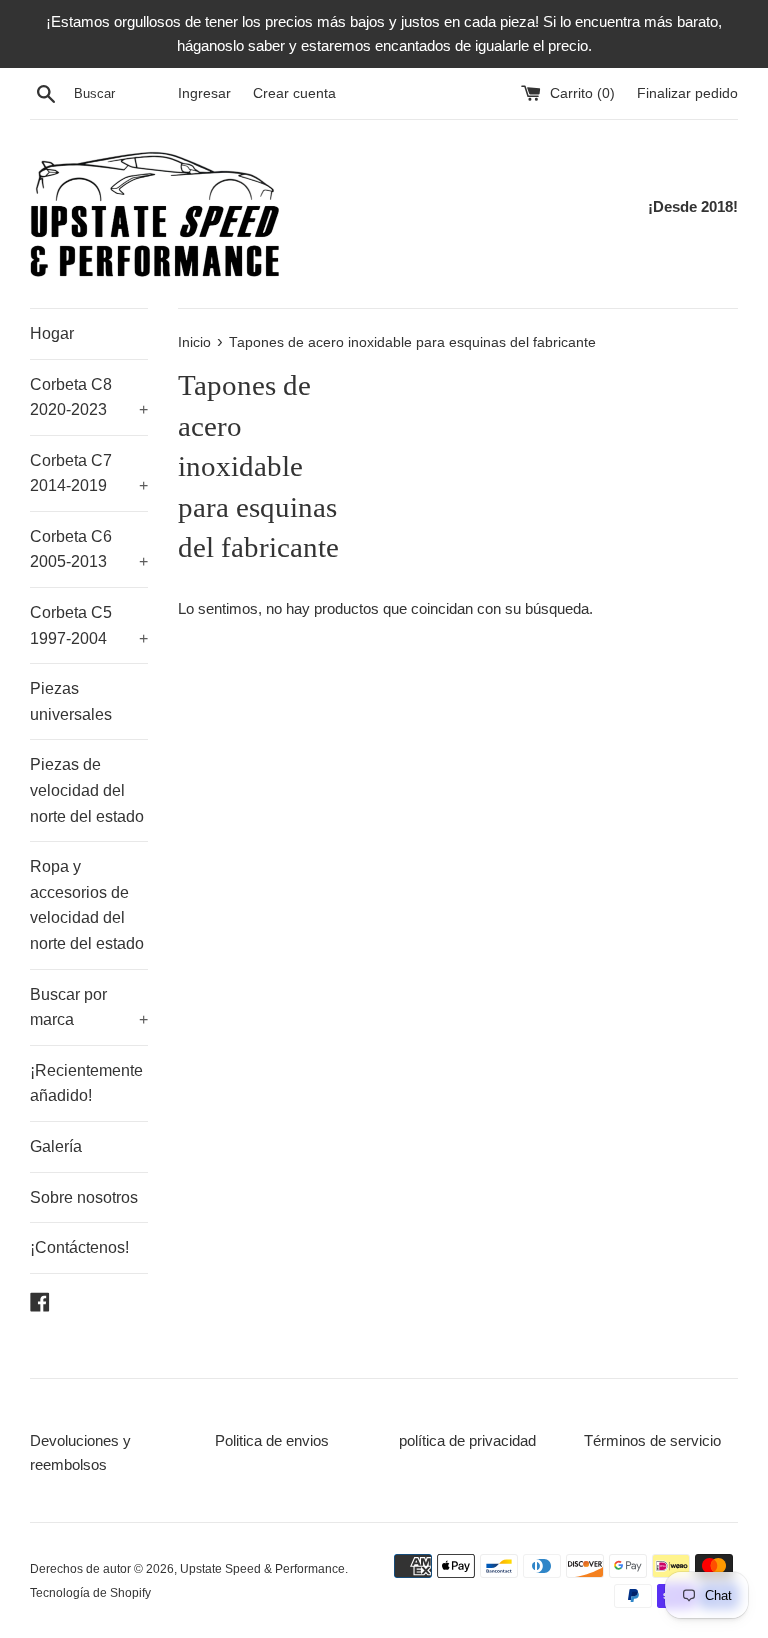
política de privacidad (467, 1440)
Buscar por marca (89, 1007)
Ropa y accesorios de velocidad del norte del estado (87, 905)
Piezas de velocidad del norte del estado (87, 790)
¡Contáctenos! (79, 1247)
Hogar (52, 333)
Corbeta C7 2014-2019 (89, 473)
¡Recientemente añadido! (86, 1083)
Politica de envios (272, 1440)
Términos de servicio (652, 1440)
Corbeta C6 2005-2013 (89, 549)
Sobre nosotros (84, 1197)
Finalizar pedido (687, 93)
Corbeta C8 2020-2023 (89, 397)
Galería (56, 1146)
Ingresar (204, 93)
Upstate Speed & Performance (262, 1569)
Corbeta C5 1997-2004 (89, 625)
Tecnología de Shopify (90, 1593)
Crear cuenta (294, 93)
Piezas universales (71, 701)
